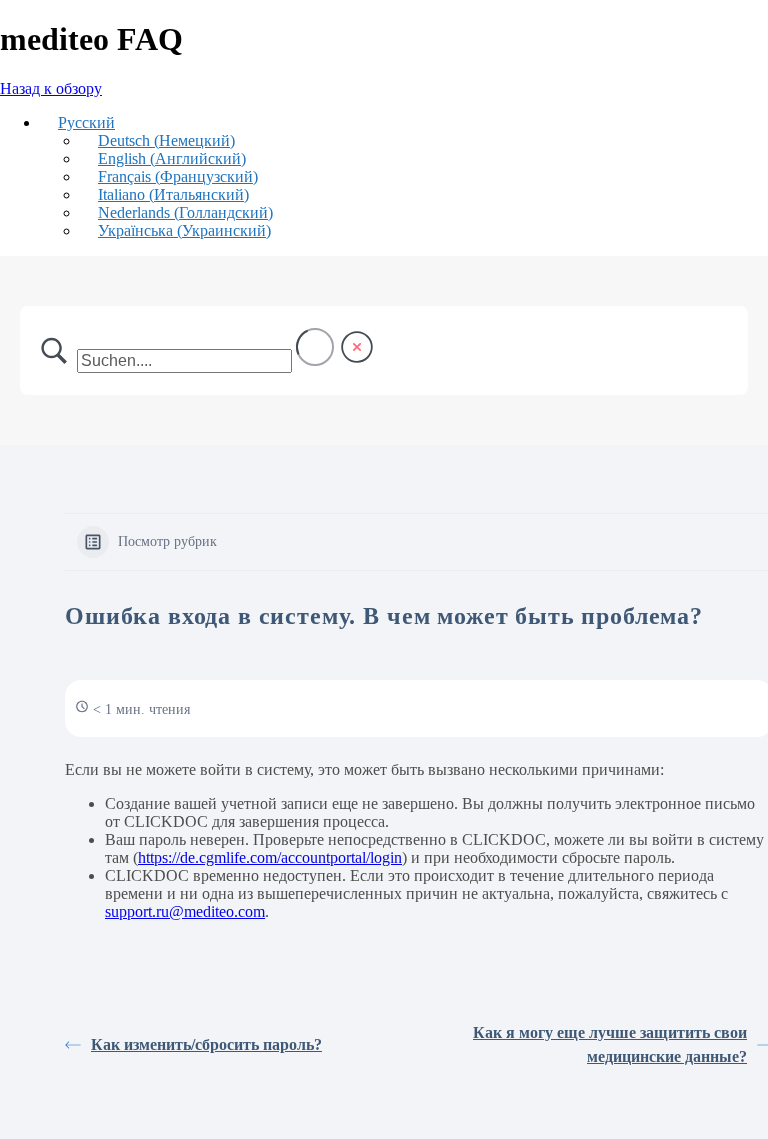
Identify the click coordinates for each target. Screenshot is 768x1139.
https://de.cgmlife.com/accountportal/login (270, 857)
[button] (77, 122)
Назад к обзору (51, 88)
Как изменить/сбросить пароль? (206, 1044)
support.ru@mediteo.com (185, 911)
